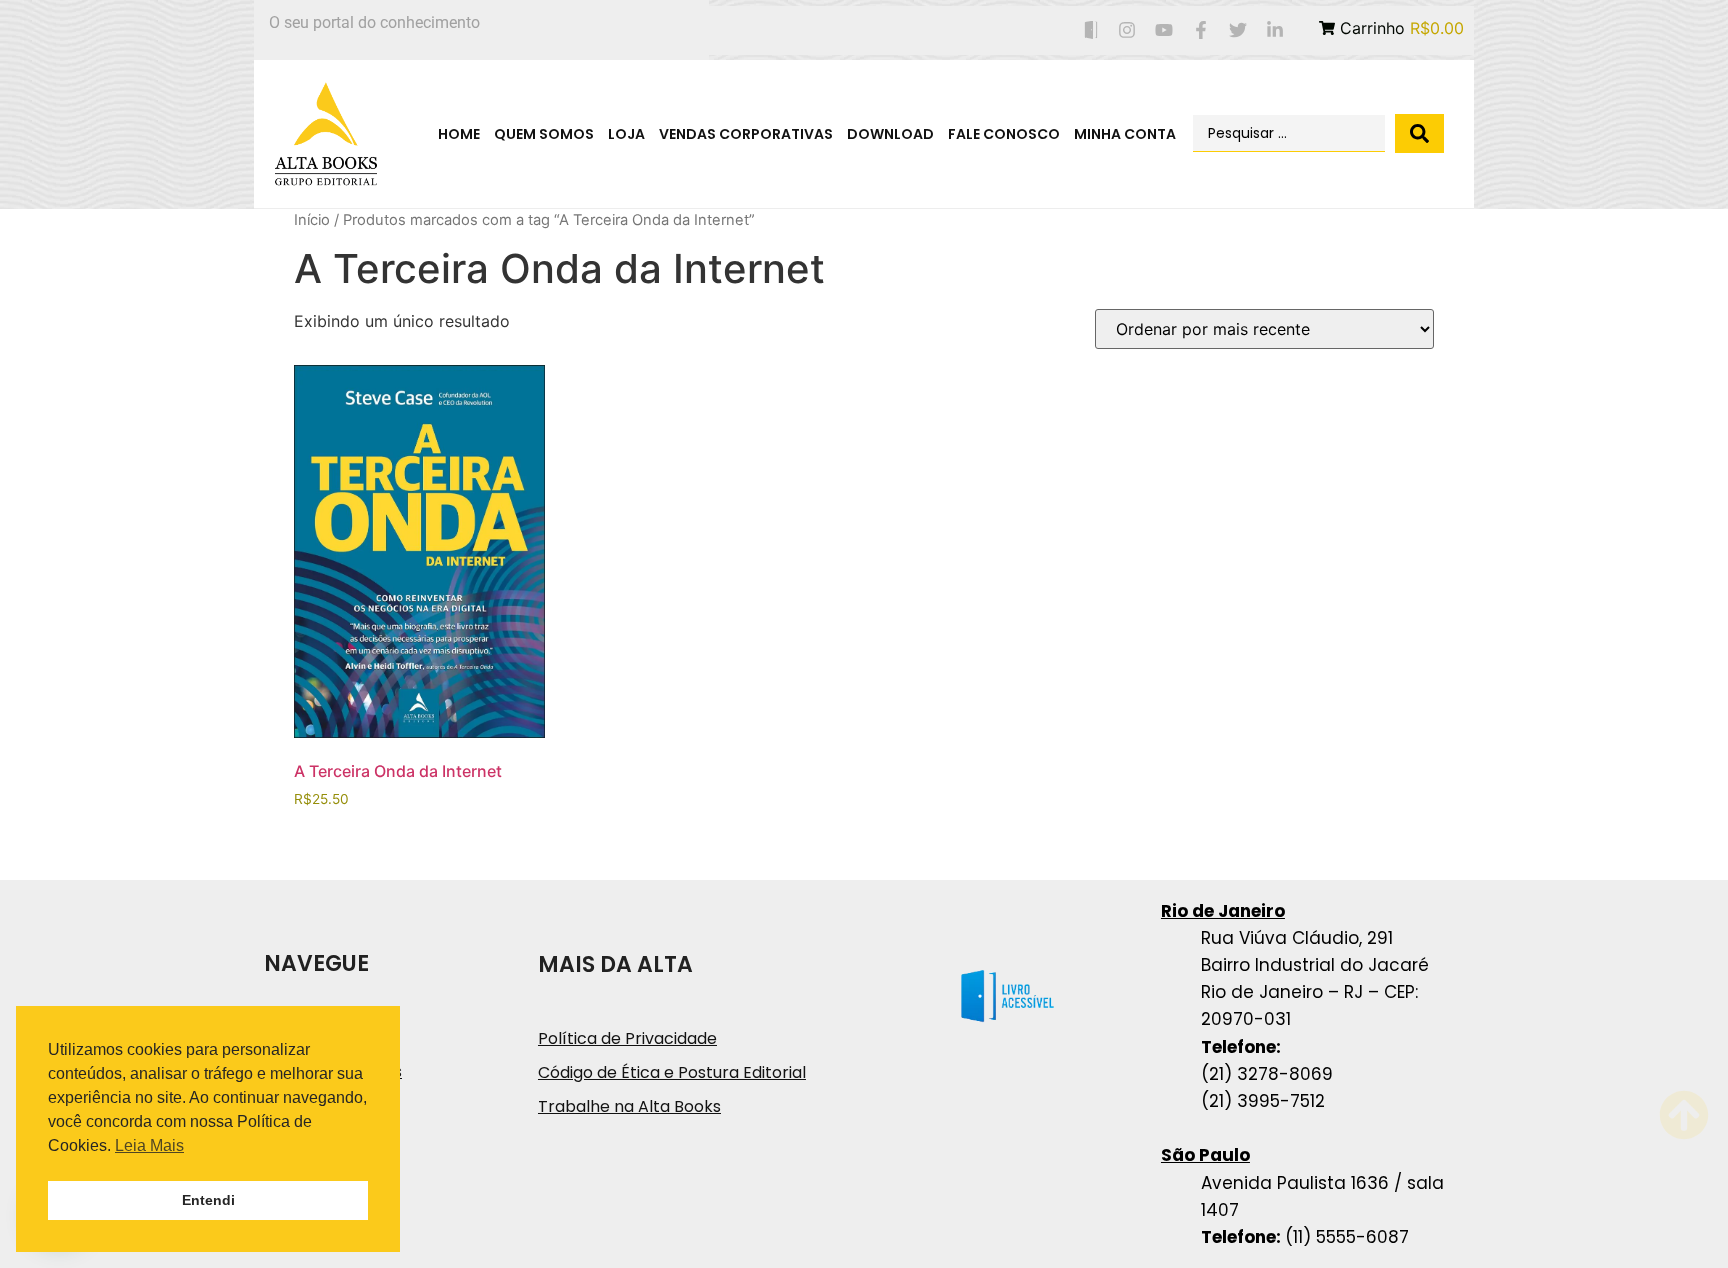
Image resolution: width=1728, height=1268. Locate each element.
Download (890, 134)
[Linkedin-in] (1274, 30)
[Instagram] (1127, 30)
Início (312, 220)
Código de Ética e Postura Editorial (672, 1072)
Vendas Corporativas (746, 134)
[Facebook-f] (1201, 30)
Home (459, 134)
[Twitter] (1237, 30)
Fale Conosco (1004, 134)
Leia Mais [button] (149, 1145)
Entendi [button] (208, 1200)
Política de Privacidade (627, 1038)
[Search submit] (1419, 133)
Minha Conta (1125, 134)
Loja (626, 134)
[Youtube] (1164, 30)
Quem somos (544, 134)
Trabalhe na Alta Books (629, 1106)
